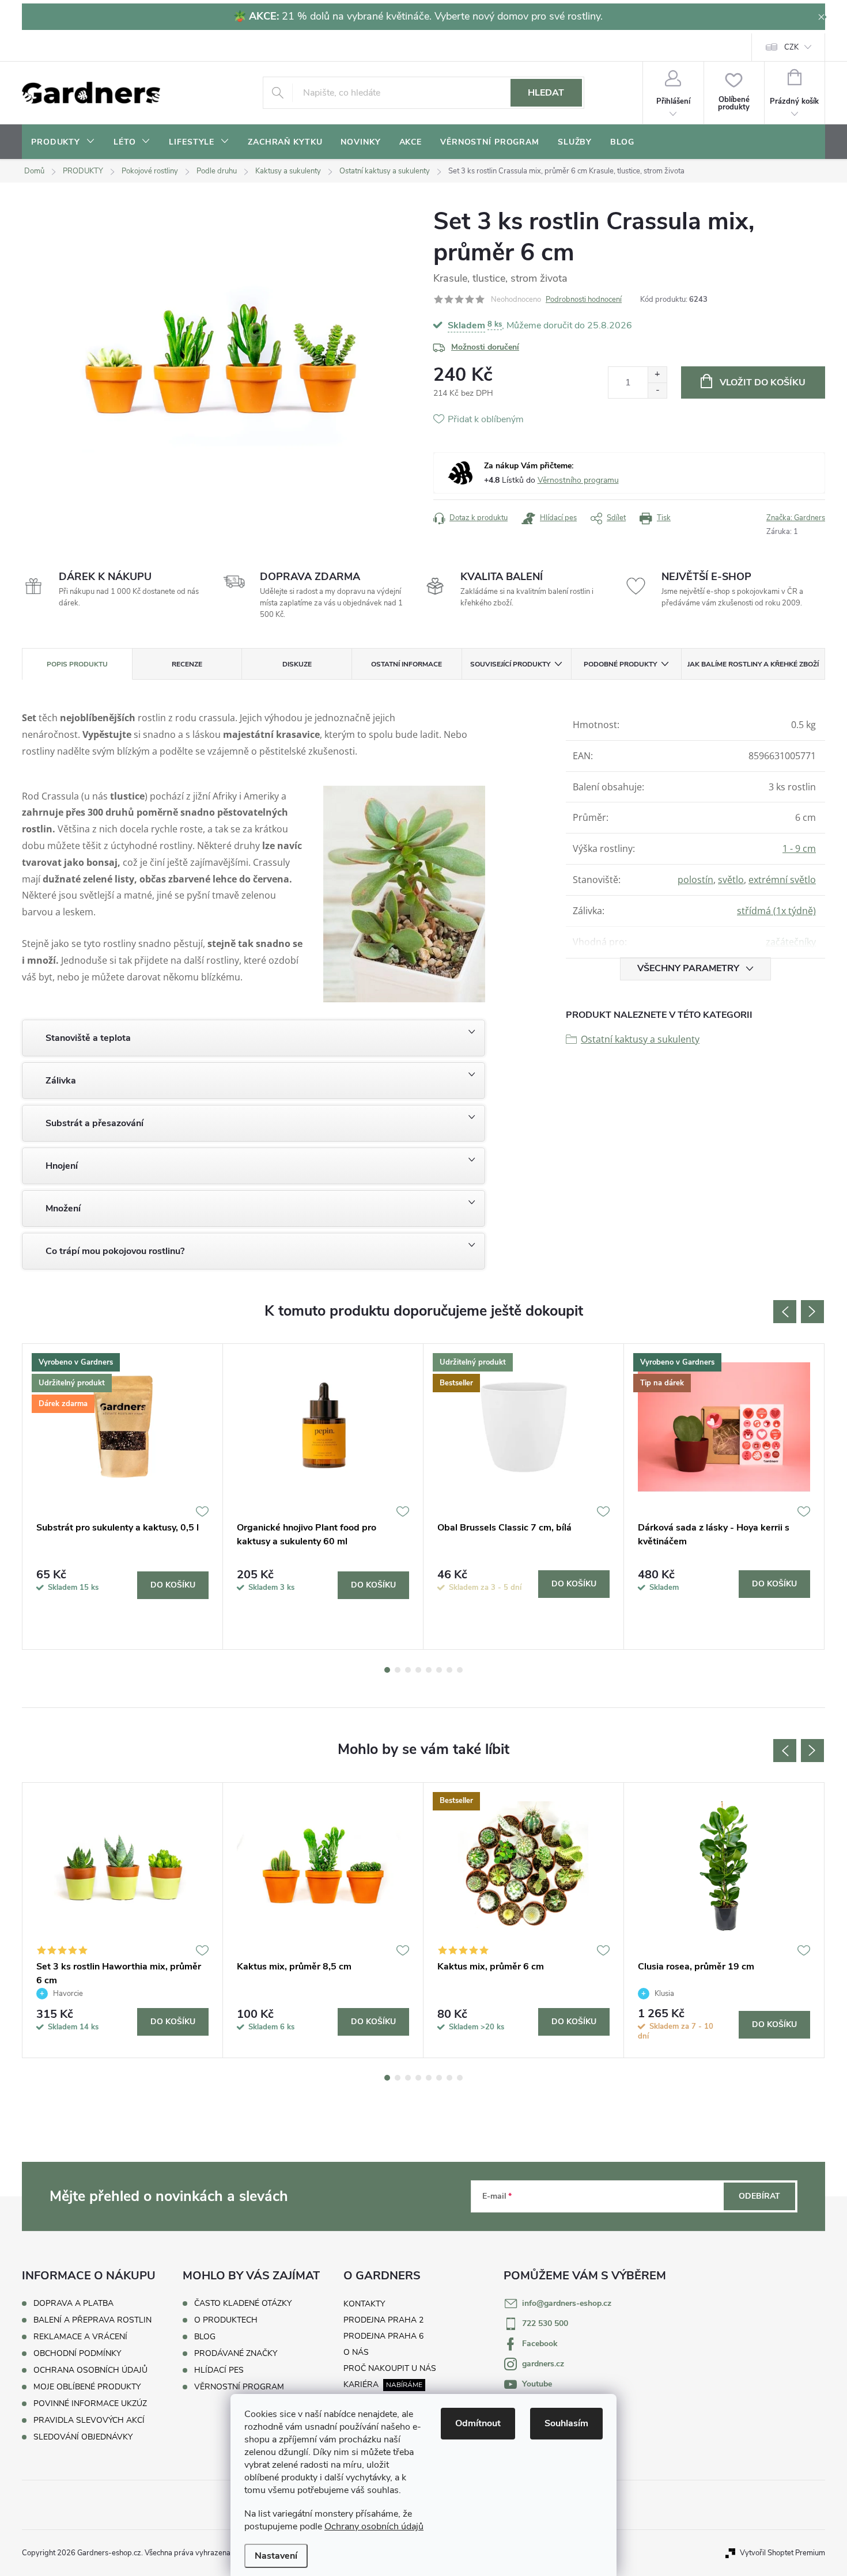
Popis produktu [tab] (77, 664)
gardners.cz (543, 2364)
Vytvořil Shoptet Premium (782, 2553)
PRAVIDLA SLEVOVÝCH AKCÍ (89, 2420)
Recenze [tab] (187, 664)
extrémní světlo (782, 880)
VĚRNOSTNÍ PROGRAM (239, 2387)
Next (812, 1312)
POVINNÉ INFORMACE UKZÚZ (90, 2403)
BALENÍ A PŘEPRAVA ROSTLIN (92, 2320)
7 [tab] (449, 1670)
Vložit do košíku (763, 382)
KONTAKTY (364, 2304)
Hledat (546, 93)
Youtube (537, 2384)
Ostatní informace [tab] (407, 664)
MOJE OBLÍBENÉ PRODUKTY (87, 2387)
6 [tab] (439, 1670)
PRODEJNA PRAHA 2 (383, 2320)
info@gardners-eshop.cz (567, 2303)
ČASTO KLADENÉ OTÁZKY (243, 2304)
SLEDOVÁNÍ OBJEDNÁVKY (83, 2437)
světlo (731, 880)
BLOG (205, 2337)
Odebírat (759, 2196)
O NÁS (356, 2352)
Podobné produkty (620, 664)
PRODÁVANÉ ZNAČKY (236, 2354)
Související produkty (510, 664)
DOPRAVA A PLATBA (73, 2303)
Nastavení (276, 2556)
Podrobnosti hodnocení (584, 300)
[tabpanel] (123, 1497)
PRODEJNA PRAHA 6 (383, 2336)
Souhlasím (566, 2423)
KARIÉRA (361, 2384)
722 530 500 (545, 2323)
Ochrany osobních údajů (374, 2526)
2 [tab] (398, 1670)
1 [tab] (387, 1670)
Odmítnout (478, 2423)
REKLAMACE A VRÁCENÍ (80, 2337)
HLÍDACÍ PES (219, 2370)
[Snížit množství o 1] (657, 390)
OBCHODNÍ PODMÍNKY (77, 2353)
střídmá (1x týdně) (776, 911)
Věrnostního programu (578, 480)
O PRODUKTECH (226, 2320)
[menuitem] (63, 142)
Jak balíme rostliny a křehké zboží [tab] (753, 664)
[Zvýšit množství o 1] (657, 375)
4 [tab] (418, 1670)
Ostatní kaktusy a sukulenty (640, 1039)
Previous (785, 1312)
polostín (695, 880)
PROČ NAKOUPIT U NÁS (390, 2368)
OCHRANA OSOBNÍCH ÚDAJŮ (90, 2370)
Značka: (796, 518)
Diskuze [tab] (297, 664)
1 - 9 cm (799, 848)
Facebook (540, 2344)
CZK (791, 47)
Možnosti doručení (485, 347)
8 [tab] (460, 1670)
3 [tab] (408, 1670)
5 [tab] (429, 1670)
